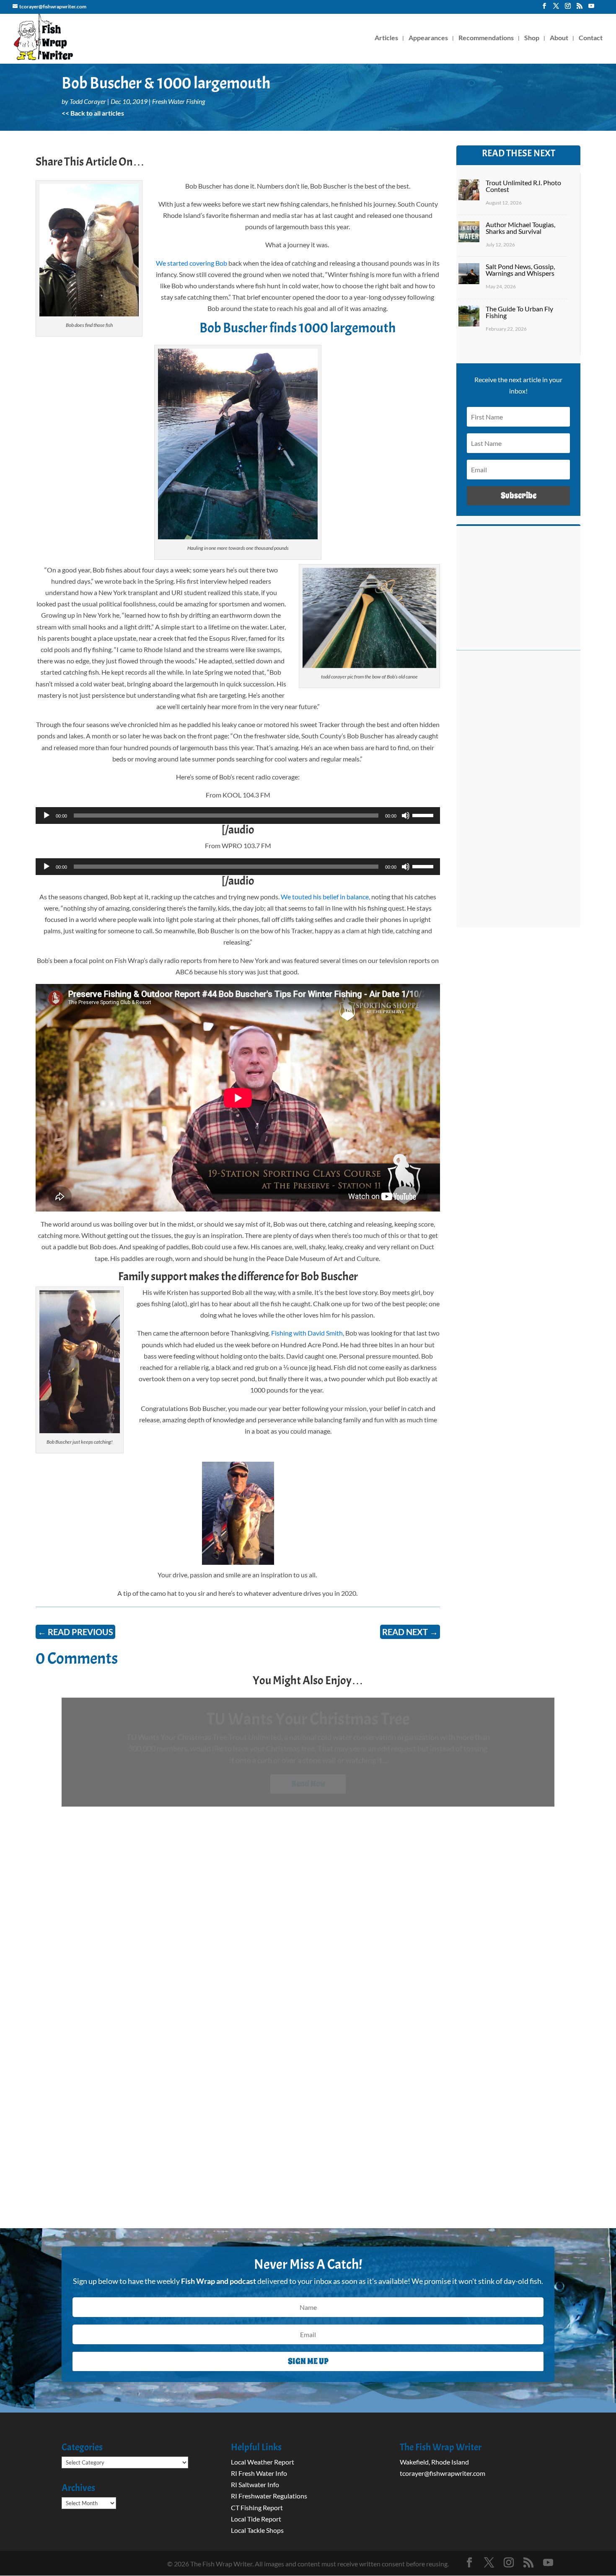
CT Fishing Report (257, 2507)
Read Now (308, 1784)
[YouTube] (591, 8)
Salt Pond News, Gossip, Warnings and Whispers (520, 270)
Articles (386, 38)
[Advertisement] (518, 793)
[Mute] (406, 816)
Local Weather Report (263, 2462)
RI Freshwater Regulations (269, 2496)
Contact (591, 38)
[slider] (424, 815)
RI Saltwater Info (255, 2484)
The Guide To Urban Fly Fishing (519, 312)
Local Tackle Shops (257, 2530)
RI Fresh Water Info (259, 2473)
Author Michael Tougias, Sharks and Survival (520, 228)
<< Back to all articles (93, 113)
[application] (238, 816)
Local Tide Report (256, 2519)
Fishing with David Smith (307, 1333)
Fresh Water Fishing (179, 101)
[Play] (47, 816)
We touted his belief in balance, (325, 897)
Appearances (428, 38)
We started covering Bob (192, 263)
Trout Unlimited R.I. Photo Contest (523, 186)
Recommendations (486, 38)
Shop (532, 38)
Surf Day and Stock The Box (308, 1719)
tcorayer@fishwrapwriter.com (443, 2473)
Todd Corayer (88, 101)
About (559, 38)
